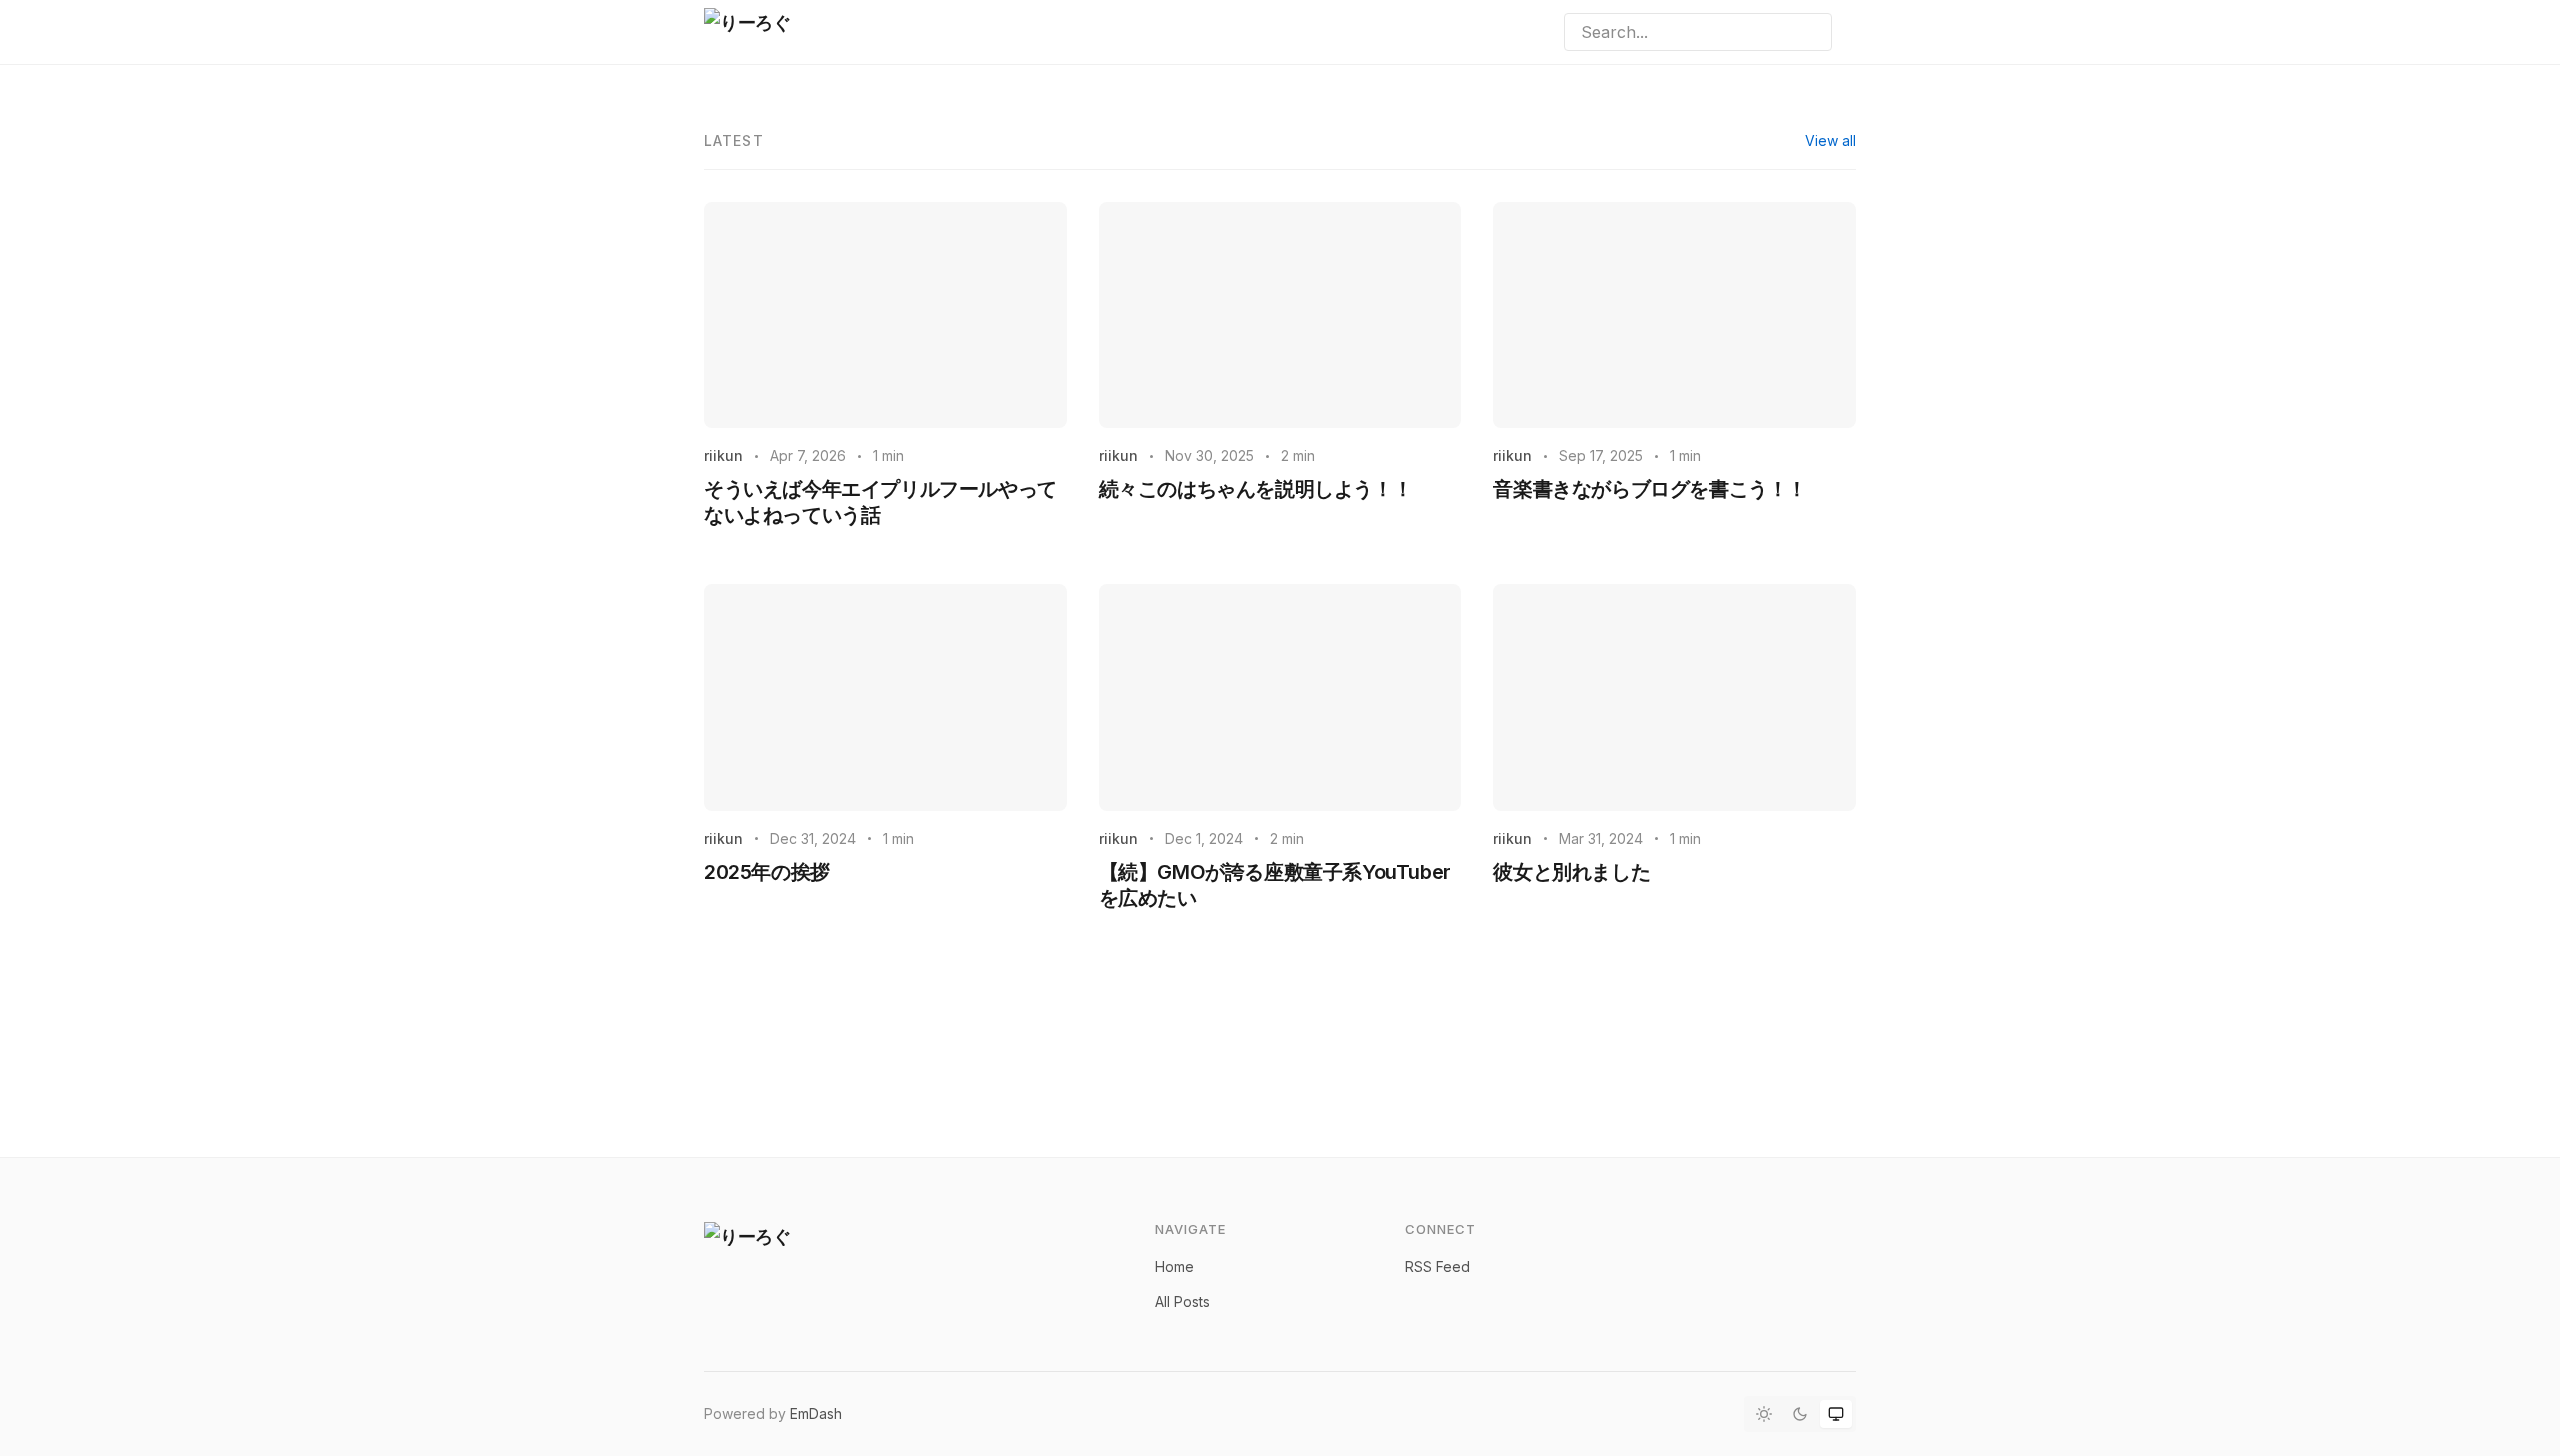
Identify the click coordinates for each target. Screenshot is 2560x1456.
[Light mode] (1764, 1414)
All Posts (1182, 1301)
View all (1830, 140)
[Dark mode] (1800, 1414)
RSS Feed (1437, 1266)
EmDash (816, 1413)
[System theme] (1836, 1414)
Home (1174, 1266)
